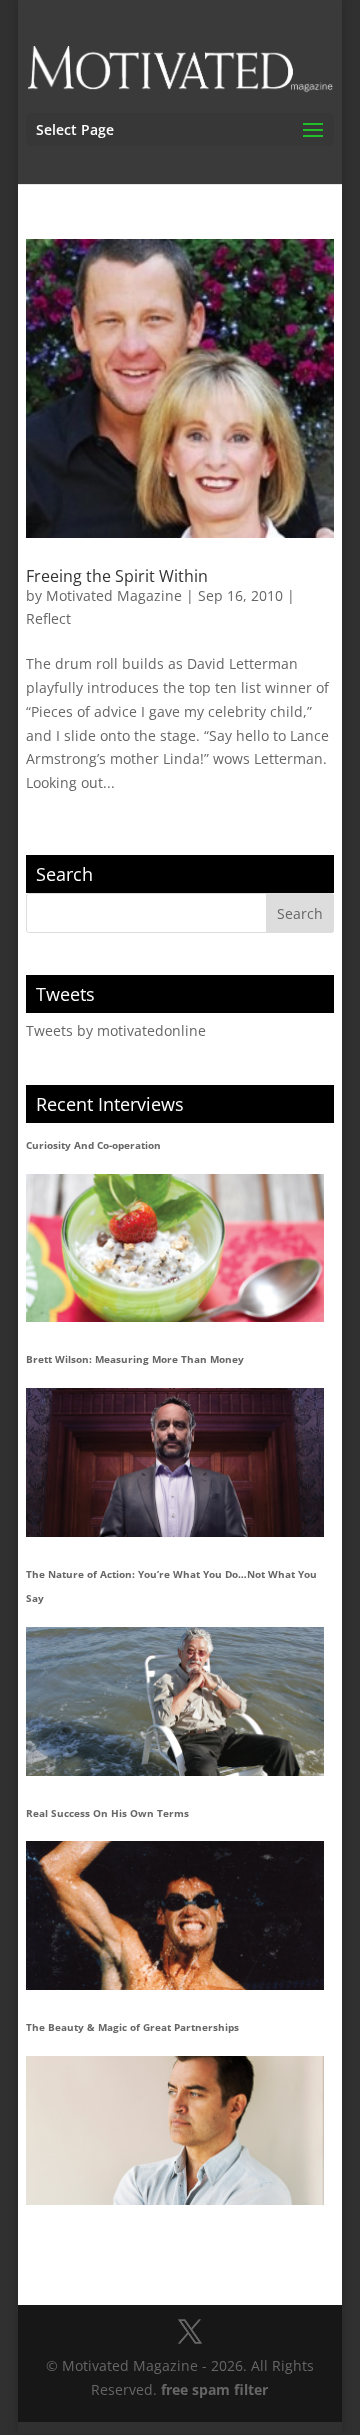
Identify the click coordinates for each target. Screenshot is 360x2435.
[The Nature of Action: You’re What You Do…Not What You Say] (175, 1701)
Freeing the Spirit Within (117, 576)
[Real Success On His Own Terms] (175, 1915)
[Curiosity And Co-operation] (175, 1248)
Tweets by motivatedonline (116, 1030)
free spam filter (214, 2389)
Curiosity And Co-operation (93, 1145)
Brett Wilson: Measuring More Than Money (135, 1359)
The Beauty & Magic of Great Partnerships (132, 2027)
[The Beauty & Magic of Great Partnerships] (175, 2130)
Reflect (48, 618)
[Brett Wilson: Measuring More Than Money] (175, 1462)
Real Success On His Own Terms (107, 1813)
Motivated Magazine (114, 595)
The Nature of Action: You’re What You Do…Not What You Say (171, 1586)
